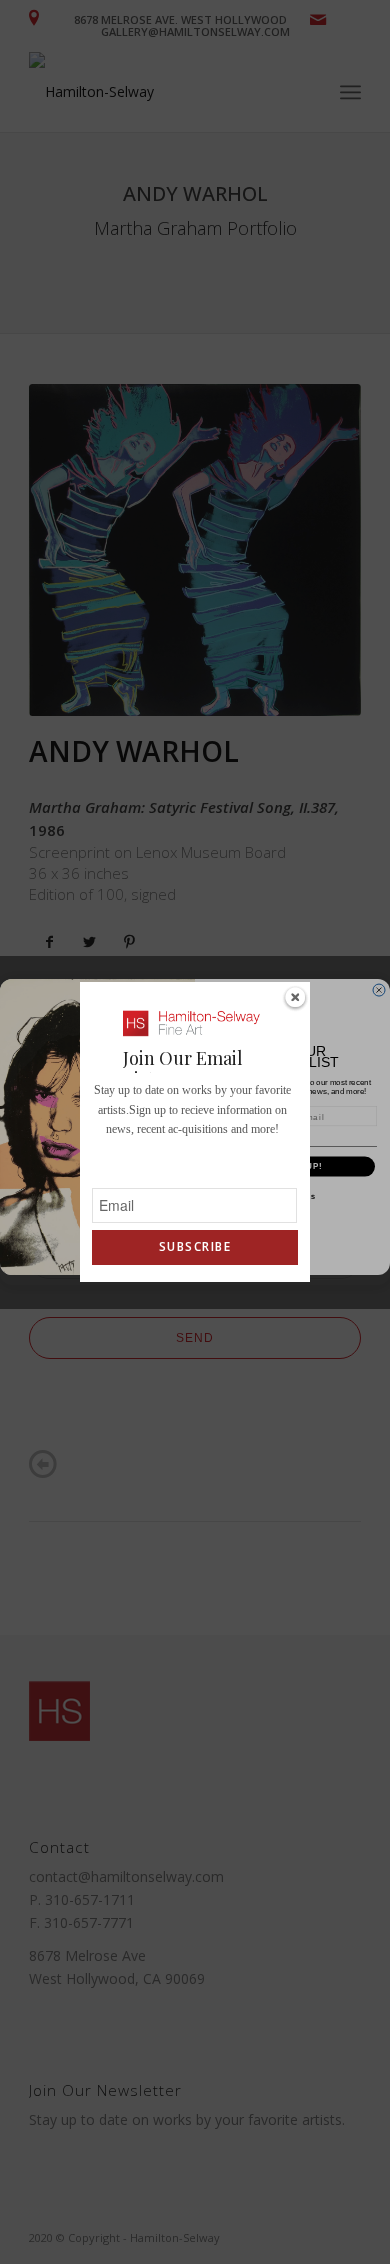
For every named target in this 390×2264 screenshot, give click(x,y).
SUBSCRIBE (195, 1246)
